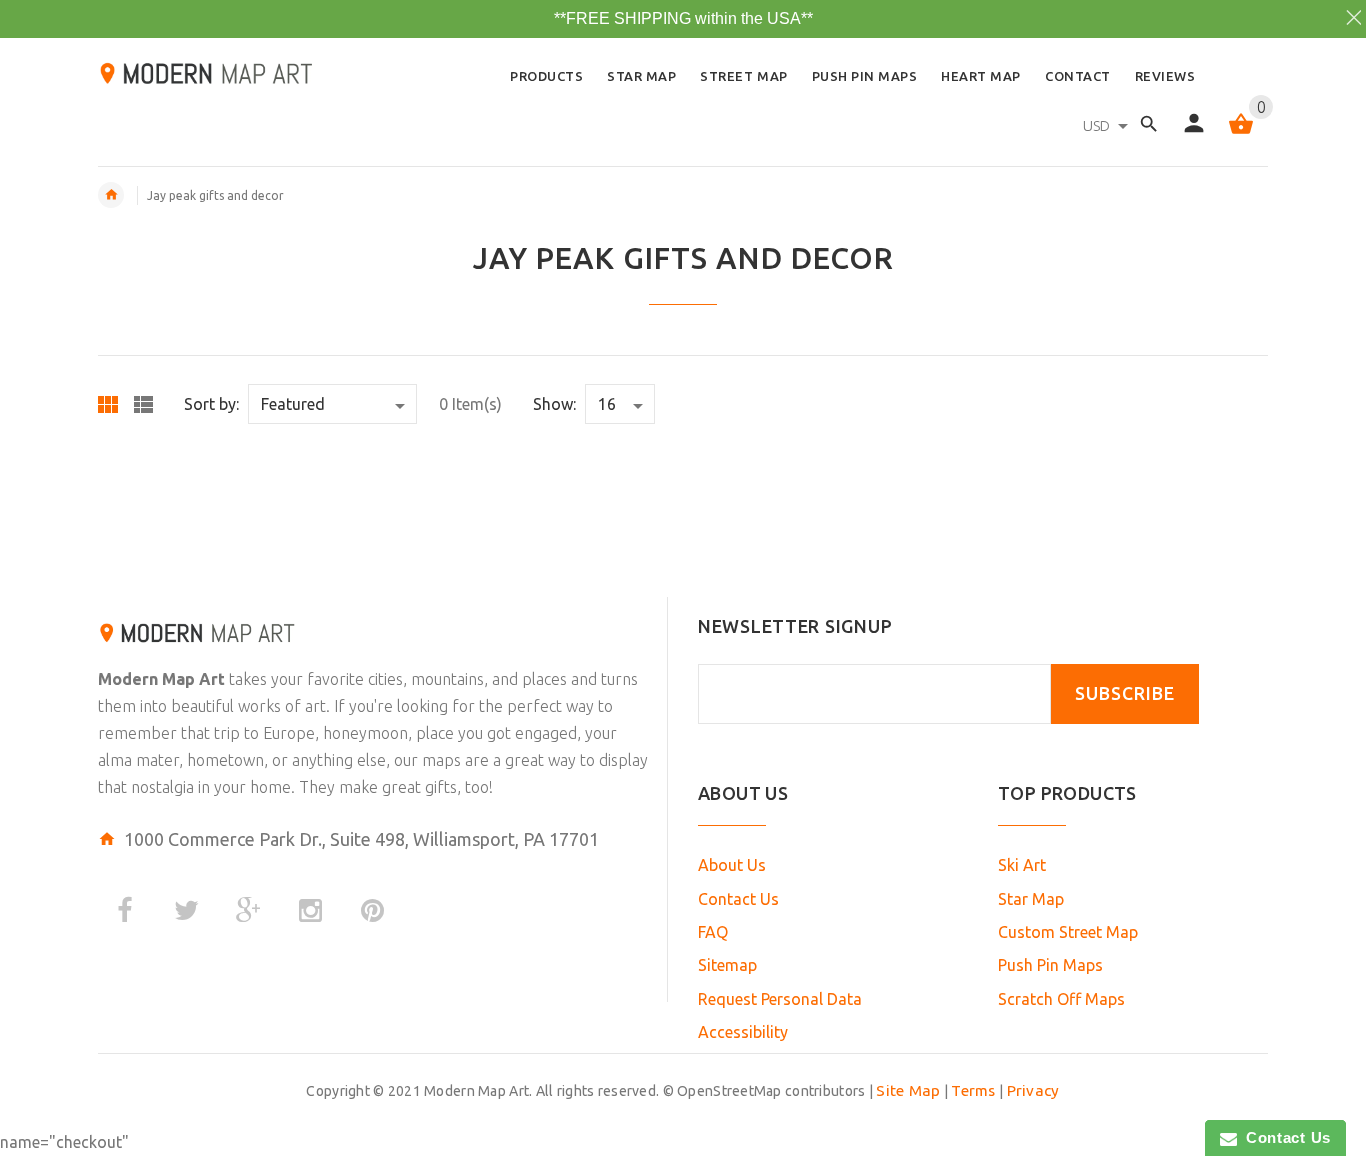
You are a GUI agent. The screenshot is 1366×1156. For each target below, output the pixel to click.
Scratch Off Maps (1061, 999)
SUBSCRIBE (1125, 693)
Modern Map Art (161, 679)
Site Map (908, 1090)
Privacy (1033, 1090)
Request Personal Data (780, 999)
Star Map (1031, 899)
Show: (554, 404)
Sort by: (211, 404)
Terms (973, 1090)
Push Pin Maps (1050, 965)
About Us (732, 865)
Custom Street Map (1068, 932)
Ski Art (1022, 865)
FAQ (713, 932)
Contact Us (738, 899)
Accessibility (743, 1032)
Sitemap (727, 965)
